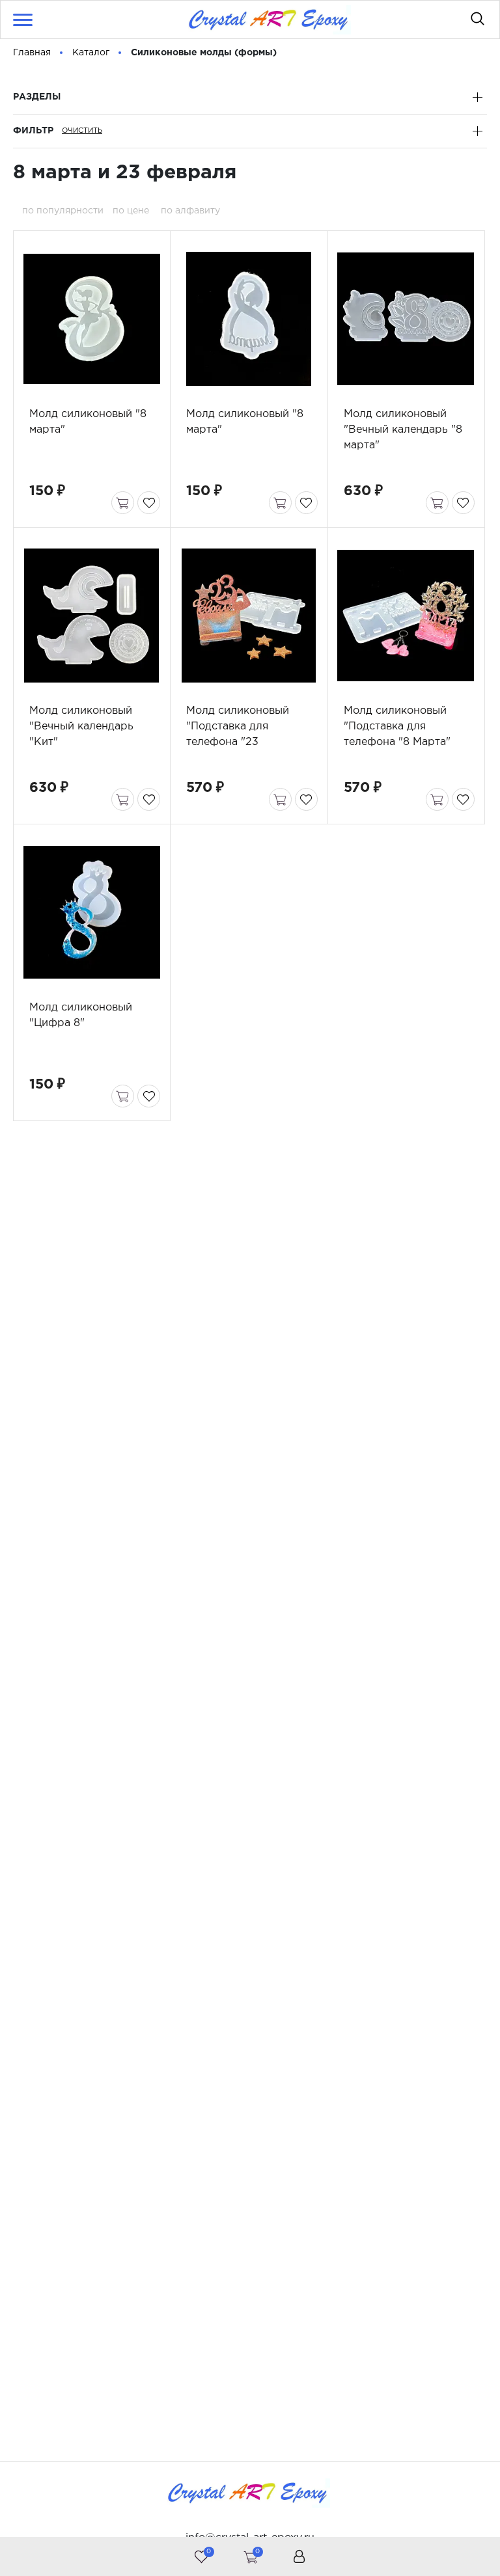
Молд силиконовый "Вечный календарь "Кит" (81, 726)
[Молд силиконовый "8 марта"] (91, 319)
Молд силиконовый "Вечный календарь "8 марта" (403, 430)
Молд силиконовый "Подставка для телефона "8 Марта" (397, 726)
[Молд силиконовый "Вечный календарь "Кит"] (91, 616)
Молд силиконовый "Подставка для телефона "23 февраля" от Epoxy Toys (238, 742)
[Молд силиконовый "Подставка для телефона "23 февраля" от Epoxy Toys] (248, 616)
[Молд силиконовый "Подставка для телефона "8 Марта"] (406, 616)
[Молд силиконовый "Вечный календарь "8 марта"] (406, 319)
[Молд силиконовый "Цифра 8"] (91, 912)
